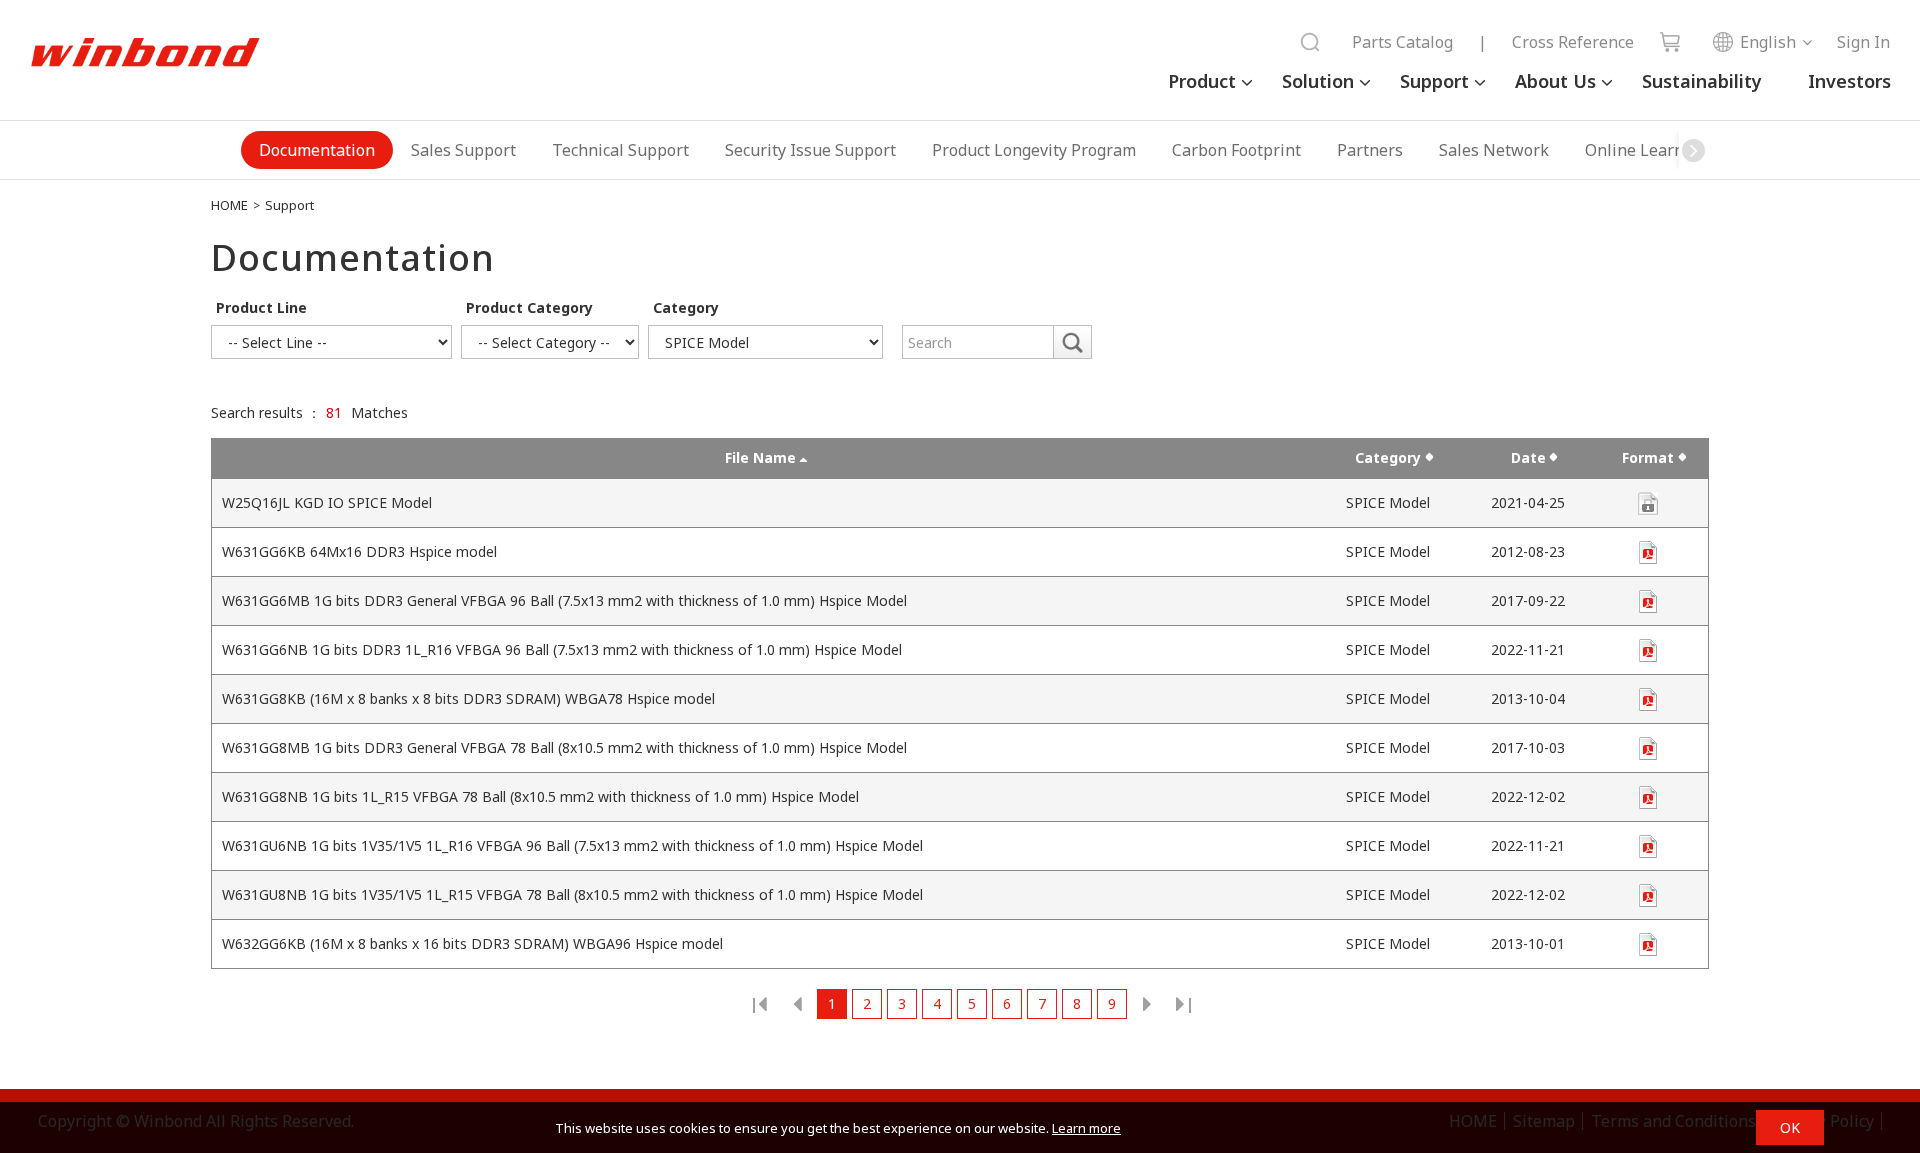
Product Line (261, 307)
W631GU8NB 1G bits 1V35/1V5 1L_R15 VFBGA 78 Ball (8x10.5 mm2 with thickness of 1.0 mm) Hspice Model (572, 894)
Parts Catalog (1402, 42)
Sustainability (1702, 81)
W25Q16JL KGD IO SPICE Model (327, 502)
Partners (1370, 150)
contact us (1648, 503)
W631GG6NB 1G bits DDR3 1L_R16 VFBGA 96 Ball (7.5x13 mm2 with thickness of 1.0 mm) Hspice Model (562, 649)
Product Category (529, 307)
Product (1202, 81)
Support (1434, 81)
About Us (1555, 81)
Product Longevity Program (1034, 150)
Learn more (1086, 1128)
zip (1648, 552)
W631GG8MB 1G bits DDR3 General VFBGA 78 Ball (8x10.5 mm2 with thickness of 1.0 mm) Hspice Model (564, 747)
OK (1790, 1127)
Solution (1318, 81)
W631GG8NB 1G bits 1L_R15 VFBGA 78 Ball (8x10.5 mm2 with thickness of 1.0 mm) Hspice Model (540, 796)
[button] (1694, 150)
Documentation (317, 150)
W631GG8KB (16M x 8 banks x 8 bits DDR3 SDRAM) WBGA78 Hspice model (468, 698)
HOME (229, 205)
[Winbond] (145, 53)
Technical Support (620, 150)
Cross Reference (1573, 42)
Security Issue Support (810, 150)
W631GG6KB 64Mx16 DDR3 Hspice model (359, 551)
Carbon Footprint (1236, 150)
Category (686, 307)
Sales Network (1494, 150)
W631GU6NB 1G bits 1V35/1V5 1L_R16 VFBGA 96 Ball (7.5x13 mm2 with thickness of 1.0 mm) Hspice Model (572, 845)
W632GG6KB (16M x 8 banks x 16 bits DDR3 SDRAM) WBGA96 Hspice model (472, 943)
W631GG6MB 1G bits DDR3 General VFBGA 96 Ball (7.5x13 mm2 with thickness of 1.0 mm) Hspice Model (564, 600)
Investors (1849, 81)
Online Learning (1646, 150)
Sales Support (463, 150)
